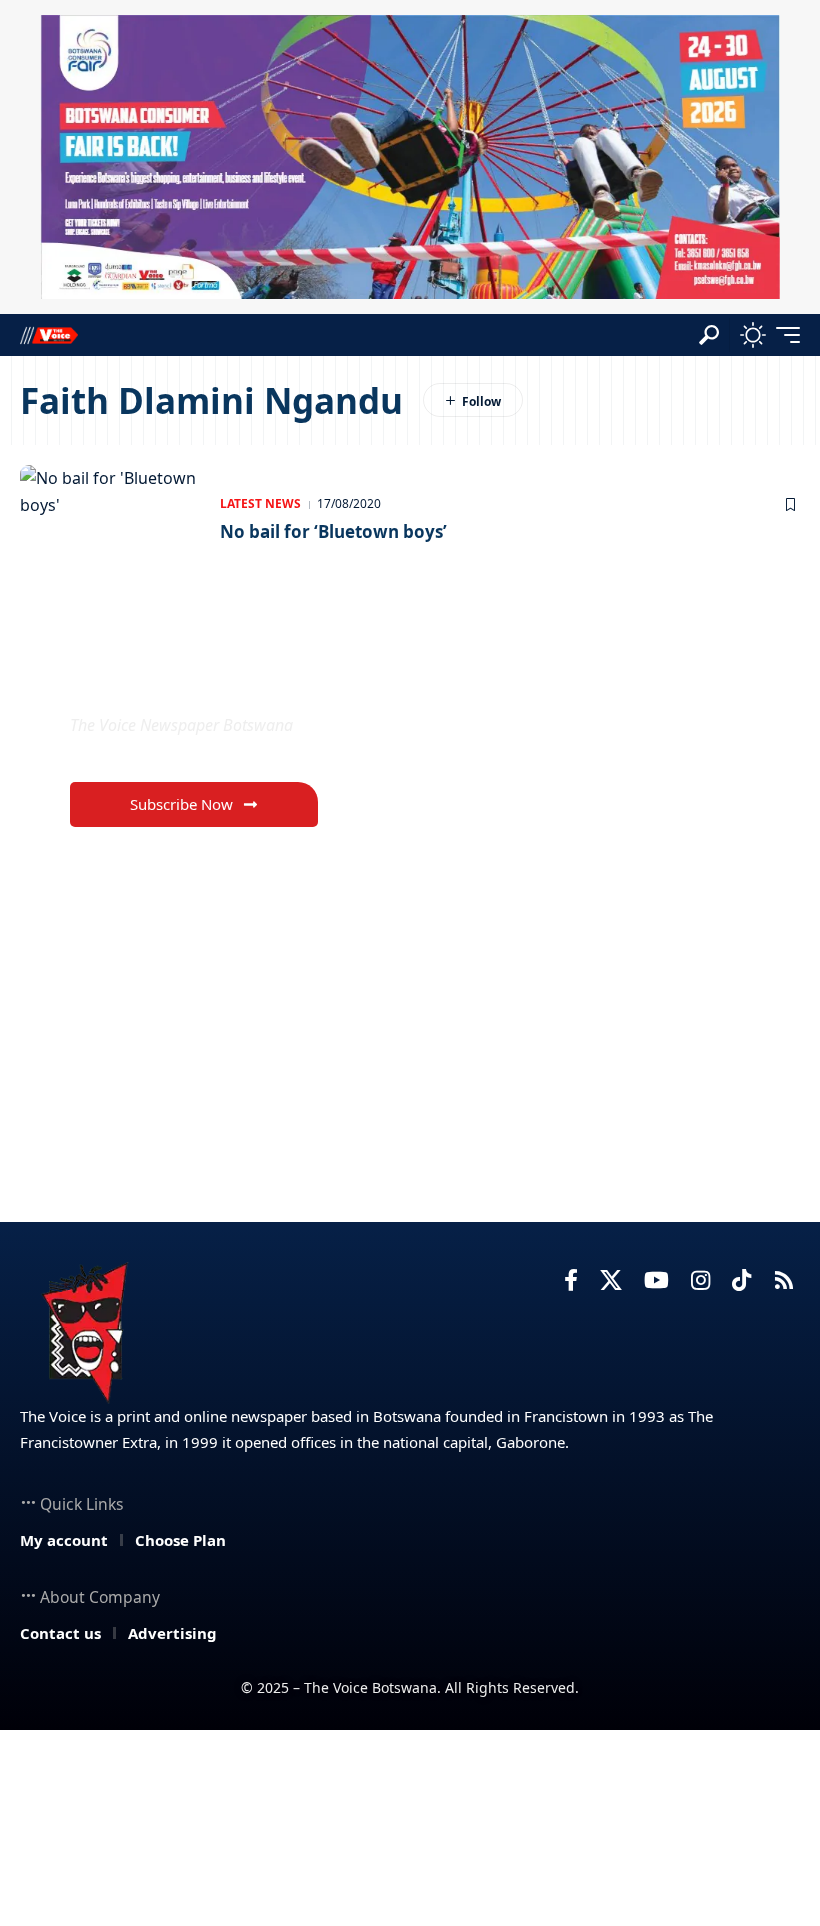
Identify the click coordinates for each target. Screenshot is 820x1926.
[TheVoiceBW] (49, 334)
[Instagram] (700, 1280)
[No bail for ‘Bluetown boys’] (110, 519)
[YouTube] (656, 1280)
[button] (709, 335)
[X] (611, 1280)
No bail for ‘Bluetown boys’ (333, 531)
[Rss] (784, 1280)
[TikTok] (741, 1280)
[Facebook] (571, 1280)
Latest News (260, 503)
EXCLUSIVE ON (175, 677)
